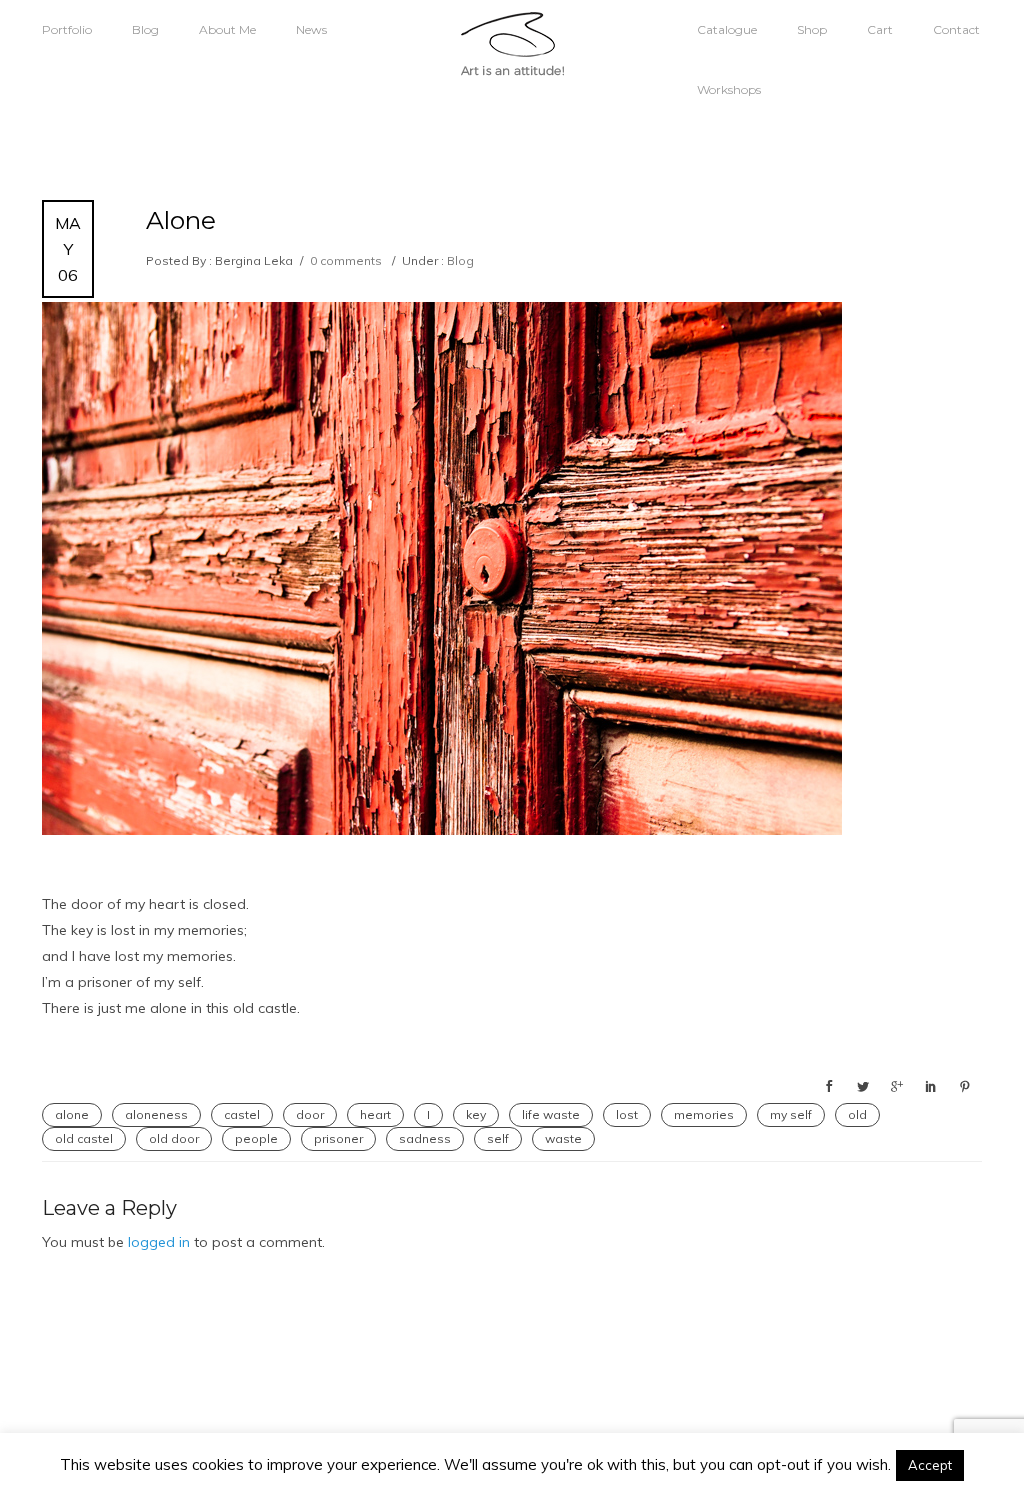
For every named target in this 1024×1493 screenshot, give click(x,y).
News (311, 29)
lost (627, 1114)
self (498, 1138)
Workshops (729, 89)
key (476, 1114)
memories (704, 1114)
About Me (227, 29)
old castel (84, 1138)
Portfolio (67, 29)
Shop (812, 29)
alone (72, 1114)
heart (375, 1114)
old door (174, 1138)
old (857, 1114)
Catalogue (727, 29)
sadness (425, 1138)
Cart (880, 29)
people (256, 1138)
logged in (159, 1242)
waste (563, 1138)
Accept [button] (930, 1465)
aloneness (156, 1114)
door (310, 1114)
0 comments (346, 260)
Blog (145, 29)
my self (791, 1114)
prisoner (338, 1138)
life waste (551, 1114)
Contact (956, 29)
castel (242, 1114)
